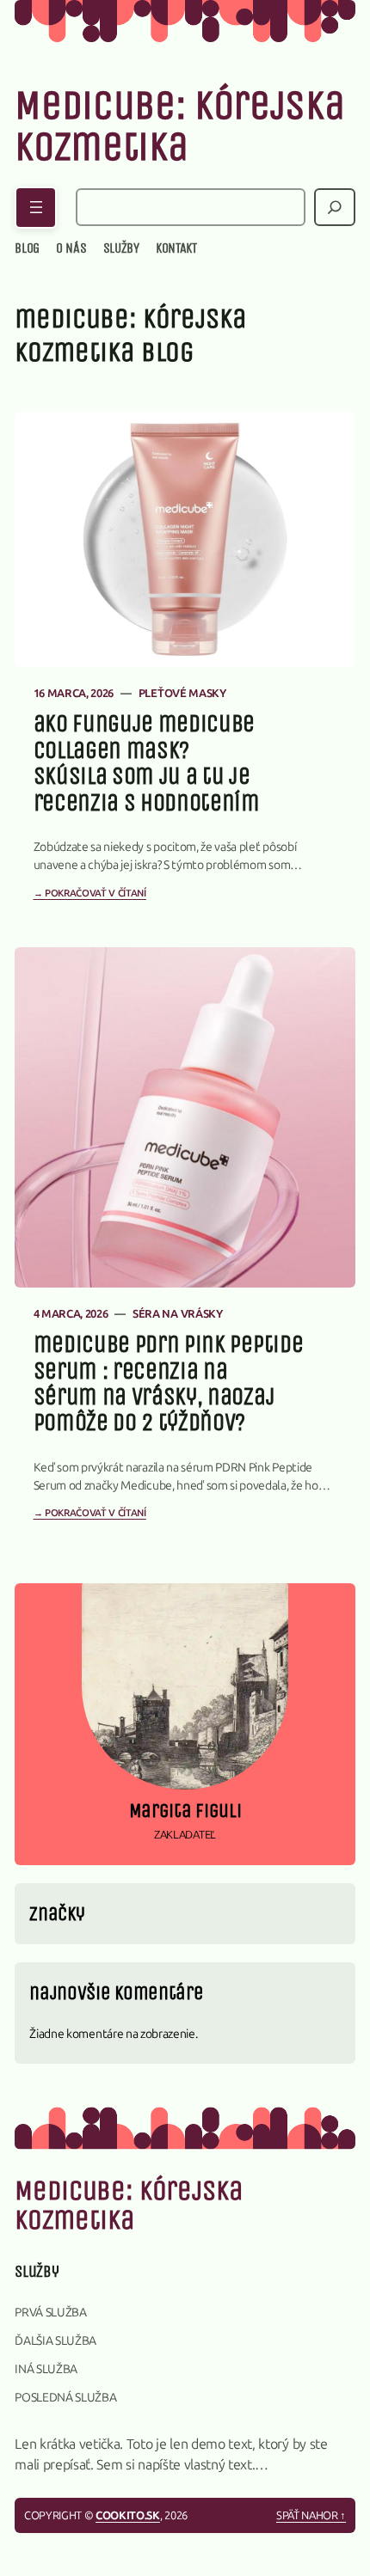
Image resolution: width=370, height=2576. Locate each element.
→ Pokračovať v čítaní (90, 893)
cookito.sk (128, 2515)
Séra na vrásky (178, 1314)
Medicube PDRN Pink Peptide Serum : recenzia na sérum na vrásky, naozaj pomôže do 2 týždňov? (169, 1384)
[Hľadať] (335, 207)
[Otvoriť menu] (36, 208)
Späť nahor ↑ (311, 2515)
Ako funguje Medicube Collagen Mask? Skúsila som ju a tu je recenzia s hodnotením (147, 763)
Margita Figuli (185, 1811)
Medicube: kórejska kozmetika (179, 126)
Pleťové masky (182, 693)
